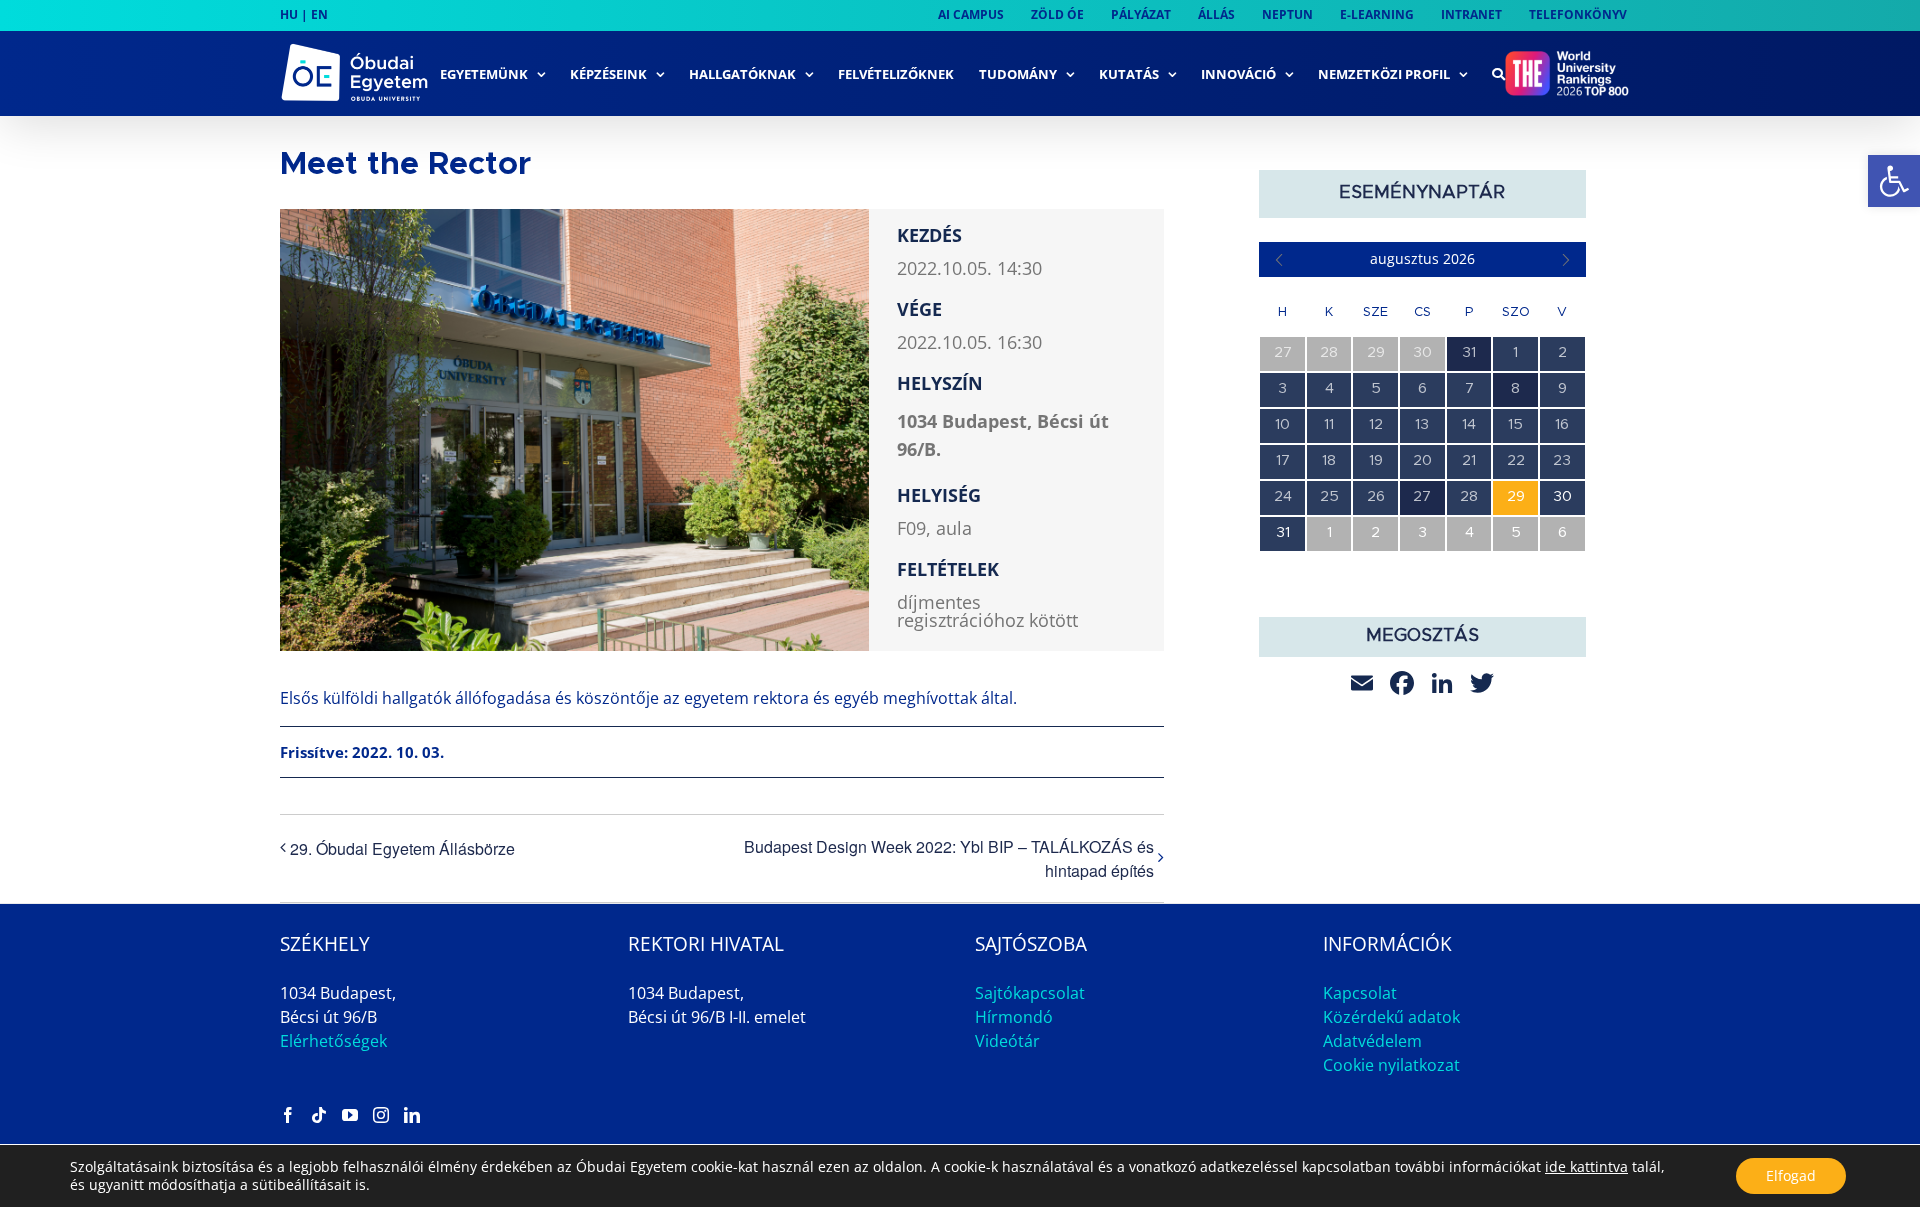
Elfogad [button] (1791, 1175)
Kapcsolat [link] (1360, 993)
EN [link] (319, 14)
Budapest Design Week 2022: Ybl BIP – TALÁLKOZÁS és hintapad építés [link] (949, 858)
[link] (1894, 181)
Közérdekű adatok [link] (1391, 1017)
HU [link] (289, 14)
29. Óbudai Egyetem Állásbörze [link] (402, 848)
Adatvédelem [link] (1372, 1041)
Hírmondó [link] (1014, 1017)
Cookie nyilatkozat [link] (1391, 1065)
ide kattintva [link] (1586, 1166)
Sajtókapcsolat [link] (1030, 993)
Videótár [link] (1007, 1041)
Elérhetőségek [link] (333, 1041)
